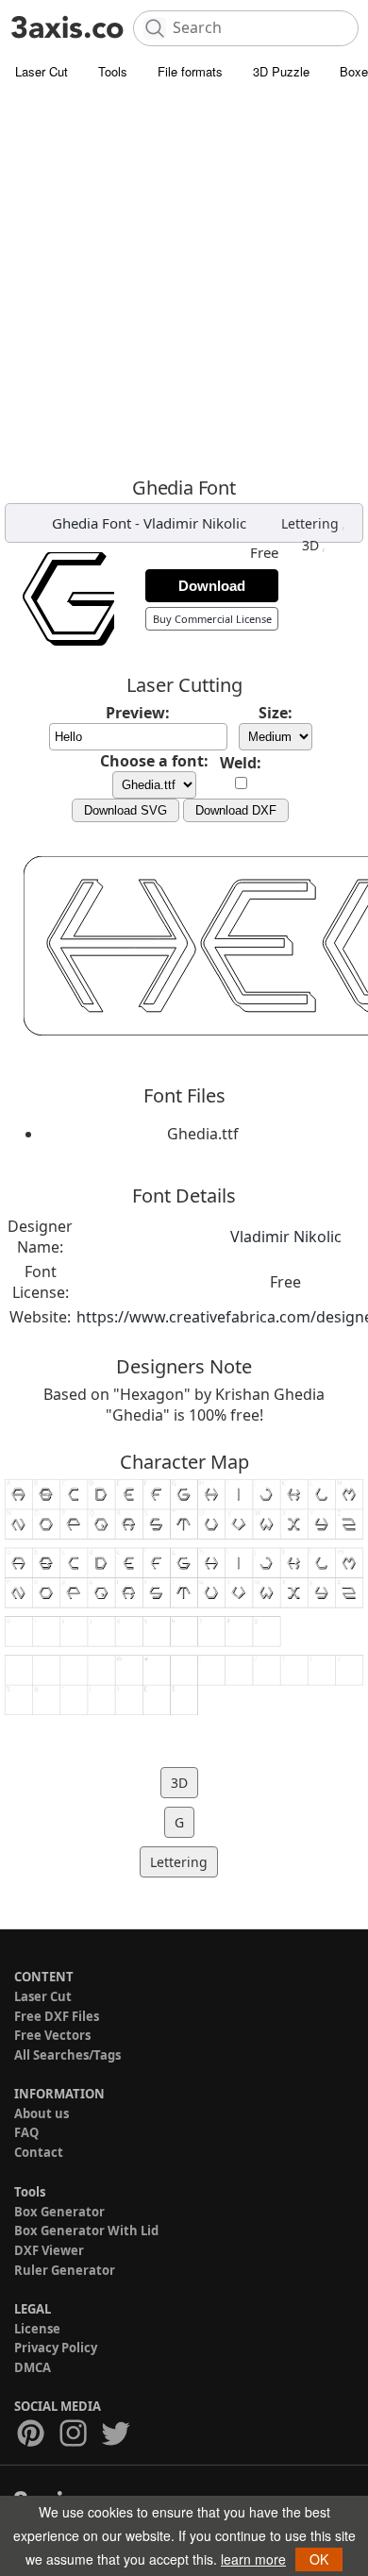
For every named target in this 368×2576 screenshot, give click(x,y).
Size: (276, 713)
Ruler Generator (65, 2270)
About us (42, 2113)
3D (310, 545)
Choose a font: (154, 761)
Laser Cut (42, 71)
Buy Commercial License (212, 619)
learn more (253, 2559)
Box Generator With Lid (86, 2231)
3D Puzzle (281, 71)
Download (212, 586)
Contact (39, 2152)
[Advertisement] (184, 283)
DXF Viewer (49, 2250)
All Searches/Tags (67, 2055)
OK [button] (319, 2559)
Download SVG (125, 810)
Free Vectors (52, 2035)
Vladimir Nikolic (195, 523)
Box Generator (59, 2212)
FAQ (26, 2132)
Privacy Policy (56, 2348)
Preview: (138, 713)
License (37, 2329)
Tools (113, 71)
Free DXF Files (57, 2016)
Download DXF (236, 810)
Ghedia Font (92, 523)
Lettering (310, 523)
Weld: (241, 763)
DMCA (33, 2367)
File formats (190, 71)
